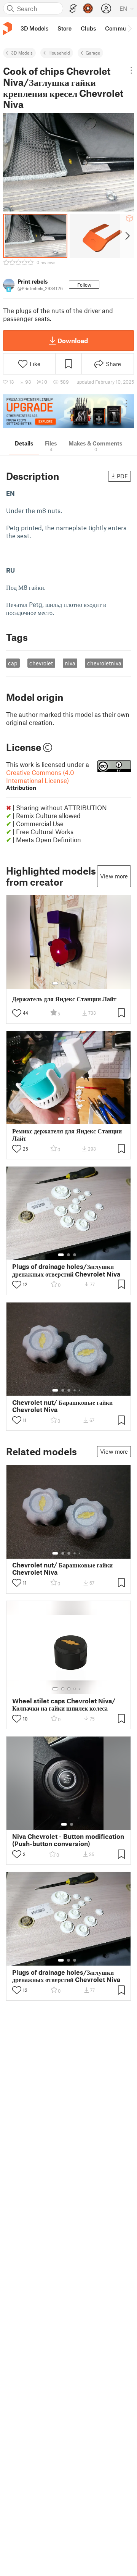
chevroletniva (104, 663)
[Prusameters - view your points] (88, 8)
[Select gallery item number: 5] (80, 983)
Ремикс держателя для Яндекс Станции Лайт (67, 1135)
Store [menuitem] (65, 28)
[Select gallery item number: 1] (55, 983)
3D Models (22, 53)
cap (13, 663)
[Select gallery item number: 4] (75, 983)
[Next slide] (127, 236)
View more (114, 876)
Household (59, 53)
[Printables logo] (8, 28)
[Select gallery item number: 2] (63, 983)
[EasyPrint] (73, 9)
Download (73, 341)
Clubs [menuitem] (88, 28)
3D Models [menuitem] (34, 28)
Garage (93, 53)
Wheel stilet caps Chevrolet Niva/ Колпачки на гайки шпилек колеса (64, 1704)
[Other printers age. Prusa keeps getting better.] (68, 411)
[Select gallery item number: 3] (69, 983)
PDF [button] (122, 476)
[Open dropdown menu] (131, 70)
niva (70, 663)
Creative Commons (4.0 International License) (40, 780)
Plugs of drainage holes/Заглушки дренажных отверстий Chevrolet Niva (66, 1270)
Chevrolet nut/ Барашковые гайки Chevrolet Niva (62, 1406)
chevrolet (41, 663)
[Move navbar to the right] (129, 28)
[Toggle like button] (17, 1013)
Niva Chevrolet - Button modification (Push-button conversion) (68, 1840)
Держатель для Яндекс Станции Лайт (64, 999)
